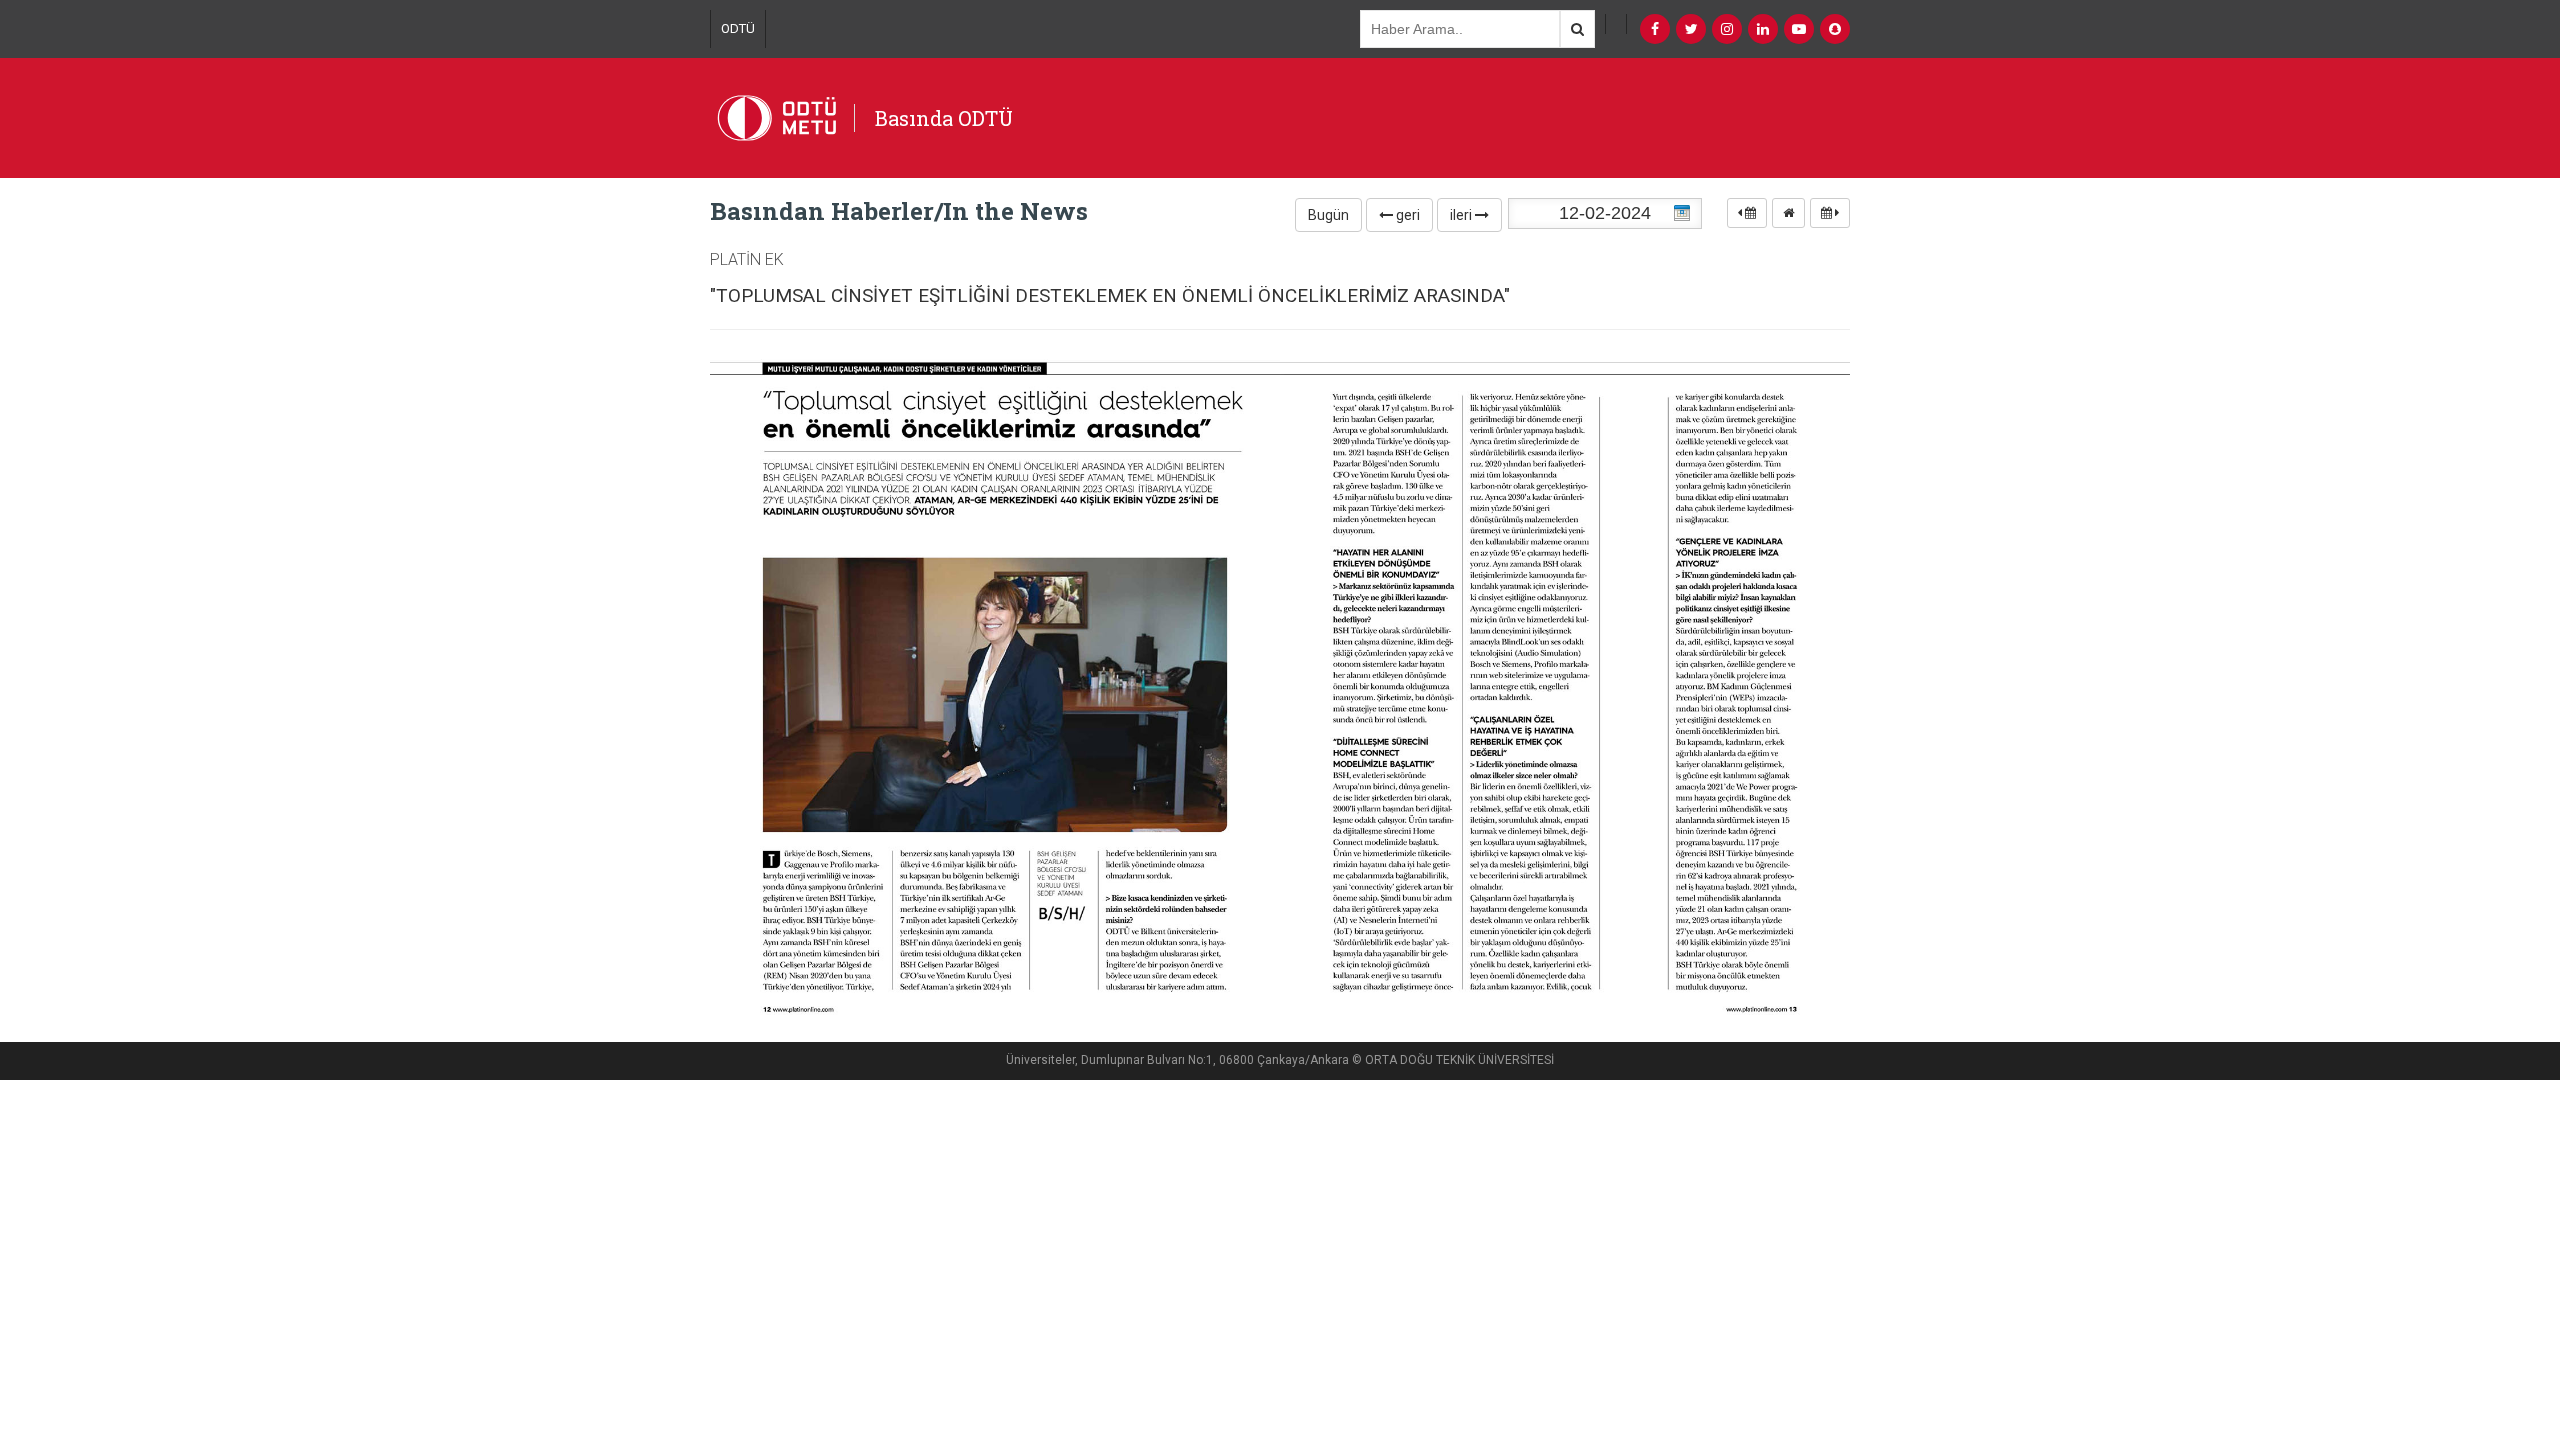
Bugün (1328, 215)
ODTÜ (738, 28)
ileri (1462, 215)
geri (1406, 215)
